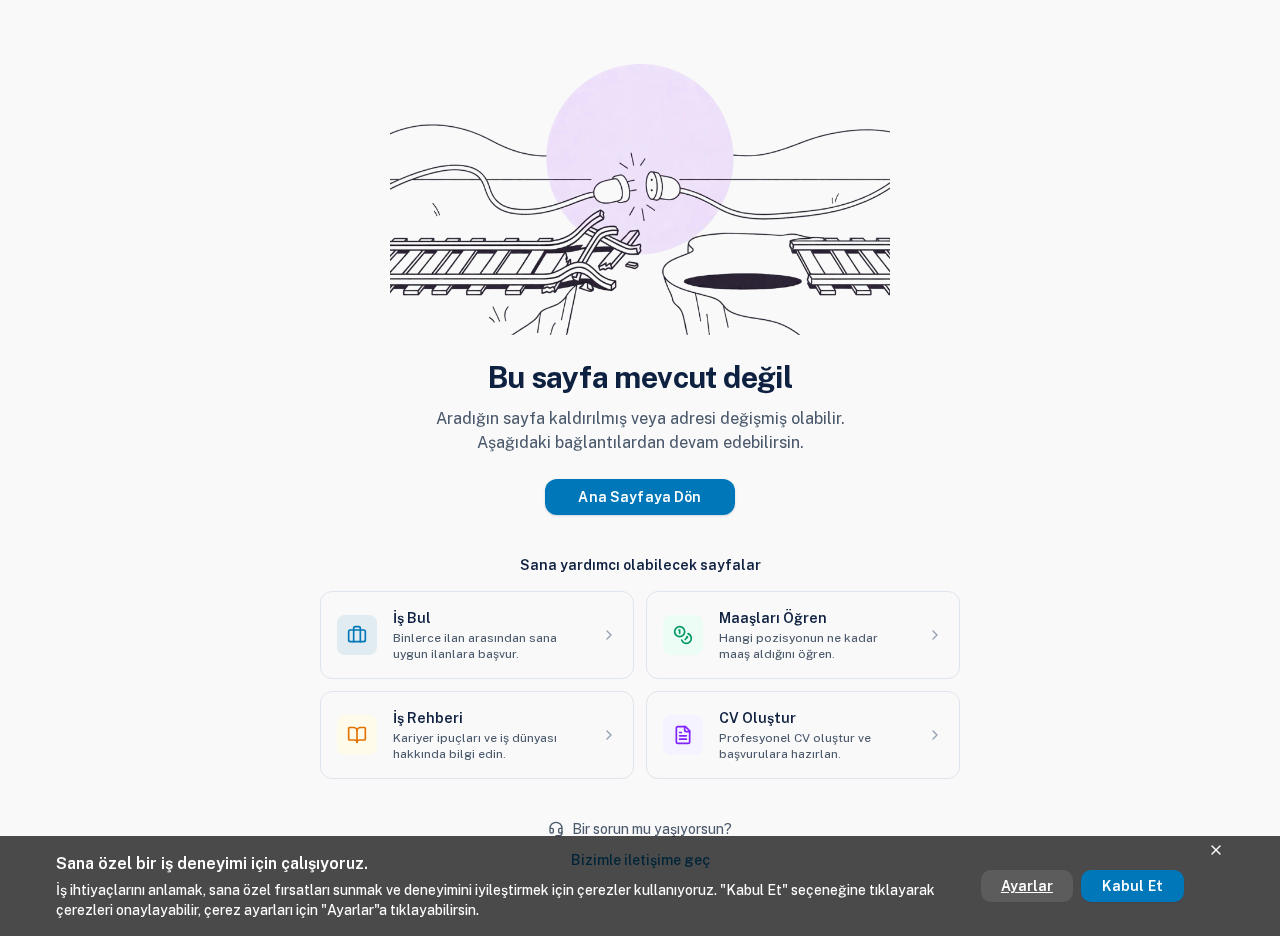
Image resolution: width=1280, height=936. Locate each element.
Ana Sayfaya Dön (639, 497)
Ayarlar (1027, 886)
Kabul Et (1132, 886)
